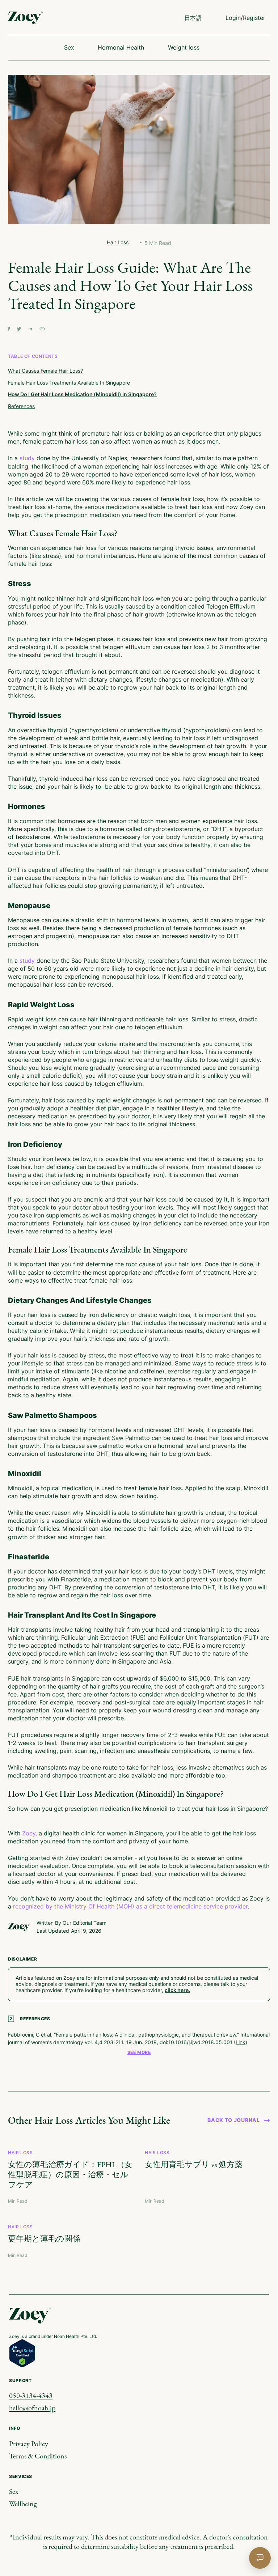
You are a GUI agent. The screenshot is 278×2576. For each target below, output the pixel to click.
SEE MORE (139, 2052)
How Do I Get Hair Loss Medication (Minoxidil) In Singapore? (82, 394)
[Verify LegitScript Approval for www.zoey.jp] (22, 2353)
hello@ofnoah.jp (32, 2408)
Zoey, (30, 1833)
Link (241, 2042)
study (27, 458)
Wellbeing (23, 2504)
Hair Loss (118, 242)
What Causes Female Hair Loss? (45, 371)
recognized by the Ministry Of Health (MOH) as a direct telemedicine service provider (130, 1906)
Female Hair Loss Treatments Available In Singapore (69, 383)
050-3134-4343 (31, 2395)
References (21, 406)
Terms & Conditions (38, 2456)
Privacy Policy (29, 2444)
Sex (14, 2491)
